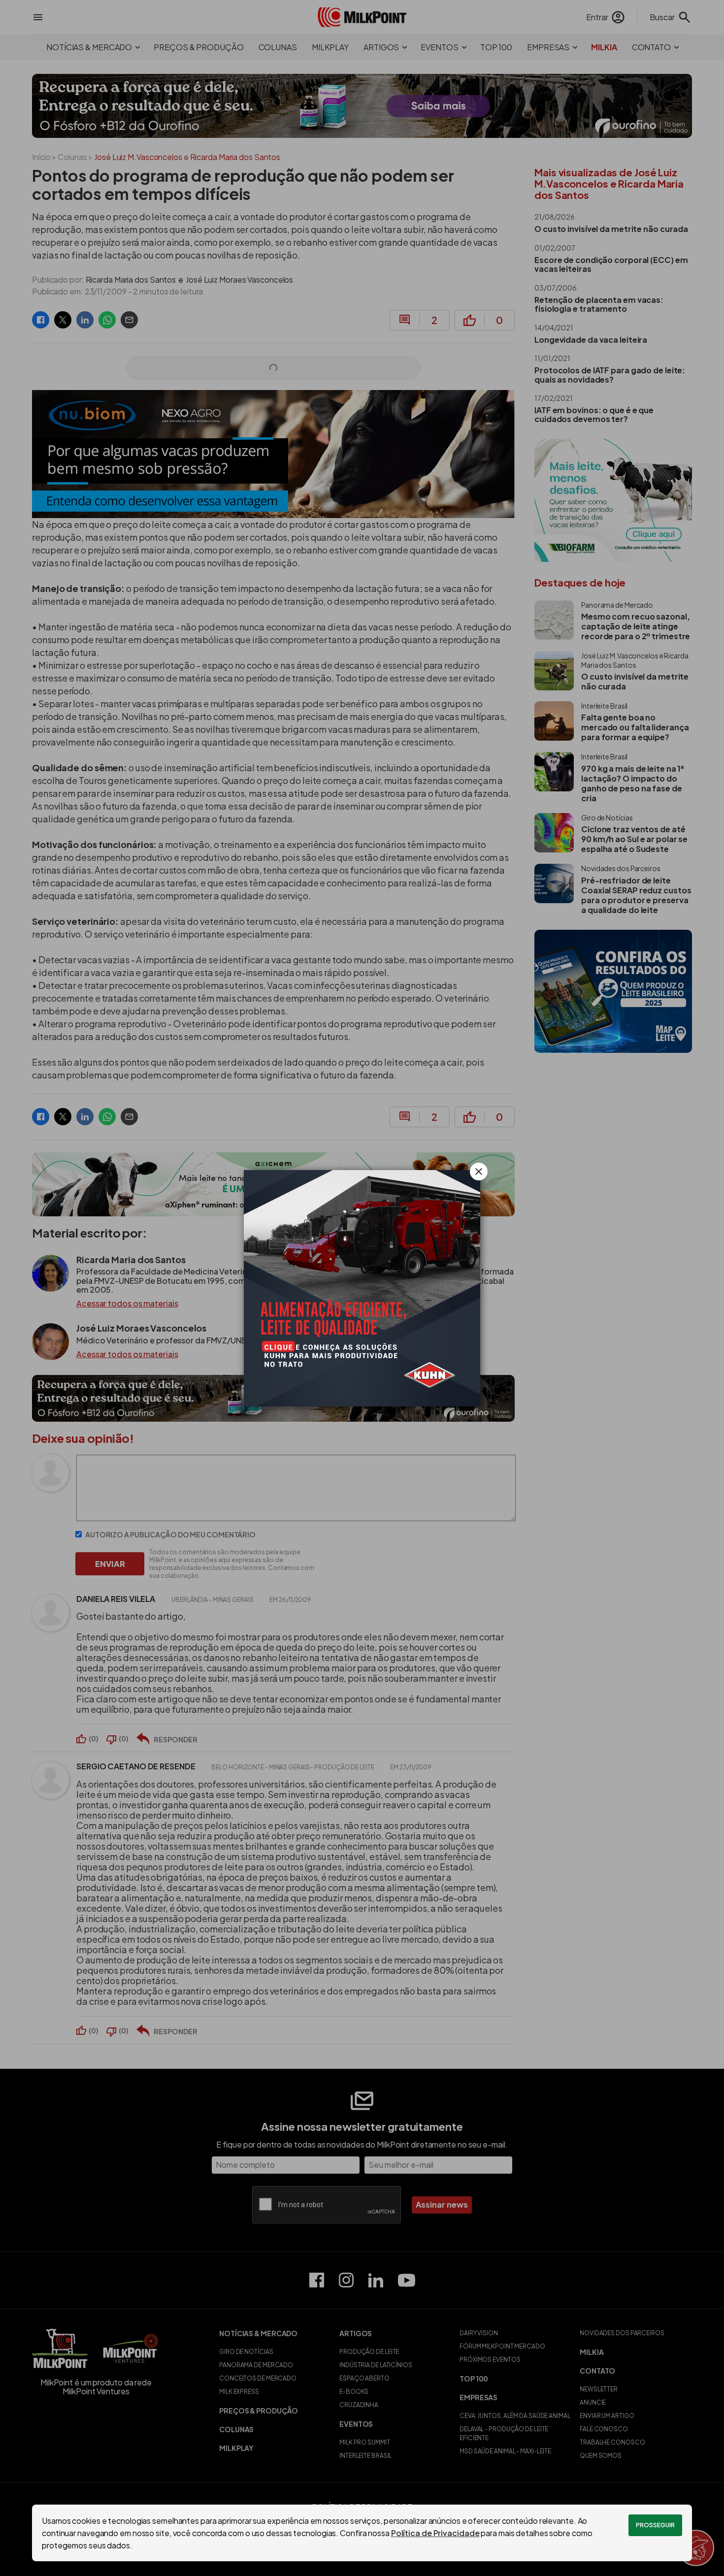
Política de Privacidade (435, 2533)
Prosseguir (655, 2525)
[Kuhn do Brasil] (362, 1288)
